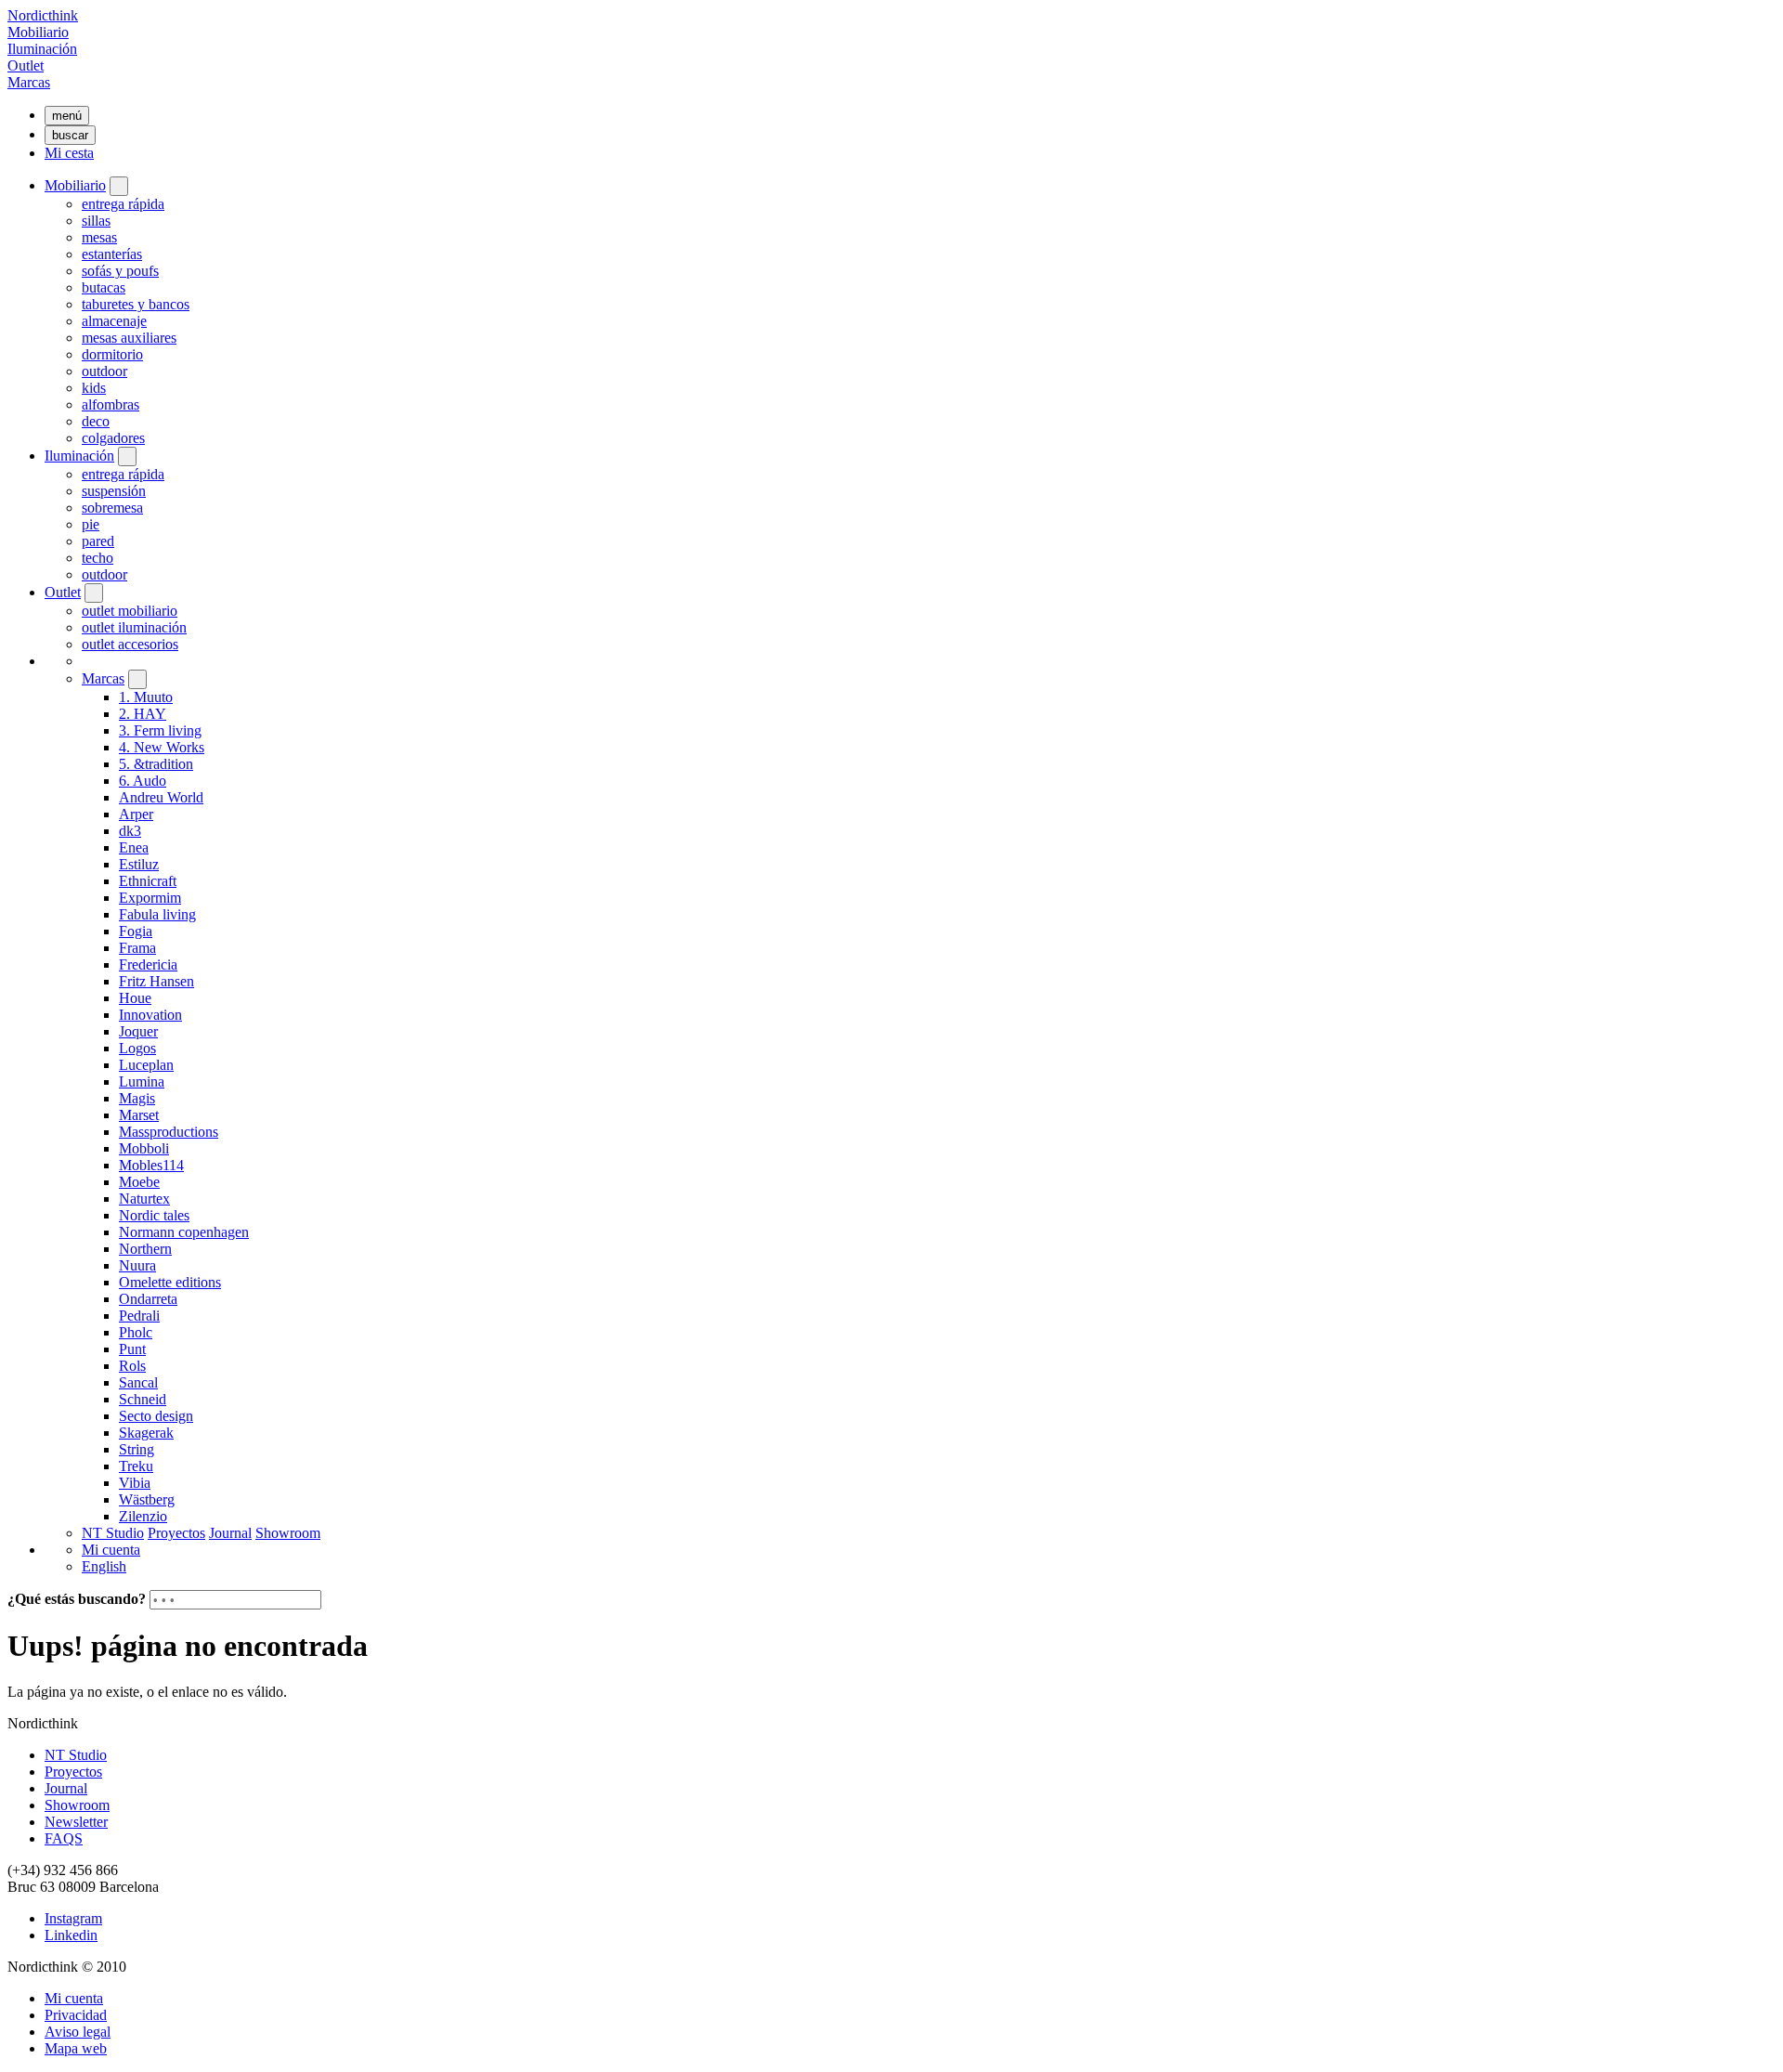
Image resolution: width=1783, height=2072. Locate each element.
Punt (132, 1349)
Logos (137, 1048)
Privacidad (76, 2015)
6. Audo (143, 781)
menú (67, 116)
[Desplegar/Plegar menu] (119, 186)
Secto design (156, 1416)
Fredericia (148, 964)
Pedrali (139, 1316)
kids (94, 388)
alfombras (111, 404)
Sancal (138, 1382)
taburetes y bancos (136, 304)
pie (91, 524)
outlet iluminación (134, 627)
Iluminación (42, 49)
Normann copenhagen (184, 1232)
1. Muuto (146, 697)
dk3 (130, 831)
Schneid (143, 1399)
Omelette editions (170, 1282)
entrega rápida (123, 204)
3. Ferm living (160, 730)
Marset (139, 1115)
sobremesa (112, 508)
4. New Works (162, 747)
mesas (99, 237)
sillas (96, 221)
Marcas (29, 82)
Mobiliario (38, 32)
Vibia (135, 1483)
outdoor (104, 371)
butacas (104, 287)
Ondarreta (148, 1299)
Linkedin (71, 1935)
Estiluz (139, 864)
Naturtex (144, 1199)
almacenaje (114, 321)
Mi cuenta (111, 1550)
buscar (70, 135)
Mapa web (76, 2048)
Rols (132, 1366)
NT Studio (113, 1533)
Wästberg (147, 1499)
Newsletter (76, 1822)
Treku (136, 1466)
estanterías (112, 254)
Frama (137, 948)
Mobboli (144, 1148)
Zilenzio (143, 1516)
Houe (135, 998)
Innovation (150, 1015)
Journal (230, 1533)
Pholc (136, 1332)
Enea (134, 847)
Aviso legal (78, 2032)
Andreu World (161, 797)
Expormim (150, 898)
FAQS (64, 1838)
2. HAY (143, 714)
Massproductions (169, 1132)
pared (98, 541)
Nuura (137, 1265)
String (137, 1449)
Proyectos (176, 1533)
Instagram (73, 1918)
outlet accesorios (130, 644)
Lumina (142, 1082)
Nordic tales (154, 1215)
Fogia (136, 931)
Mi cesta (69, 153)
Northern (145, 1249)
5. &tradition (156, 764)
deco (96, 421)
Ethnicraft (148, 881)
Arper (136, 814)
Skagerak (146, 1433)
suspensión (114, 491)
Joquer (138, 1031)
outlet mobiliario (130, 611)
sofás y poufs (120, 271)
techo (98, 558)
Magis (137, 1098)
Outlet (26, 65)
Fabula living (157, 914)
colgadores (113, 438)
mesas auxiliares (129, 338)
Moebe (139, 1182)
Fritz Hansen (156, 981)
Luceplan (146, 1065)
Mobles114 (151, 1165)
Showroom (288, 1533)
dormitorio (112, 354)
